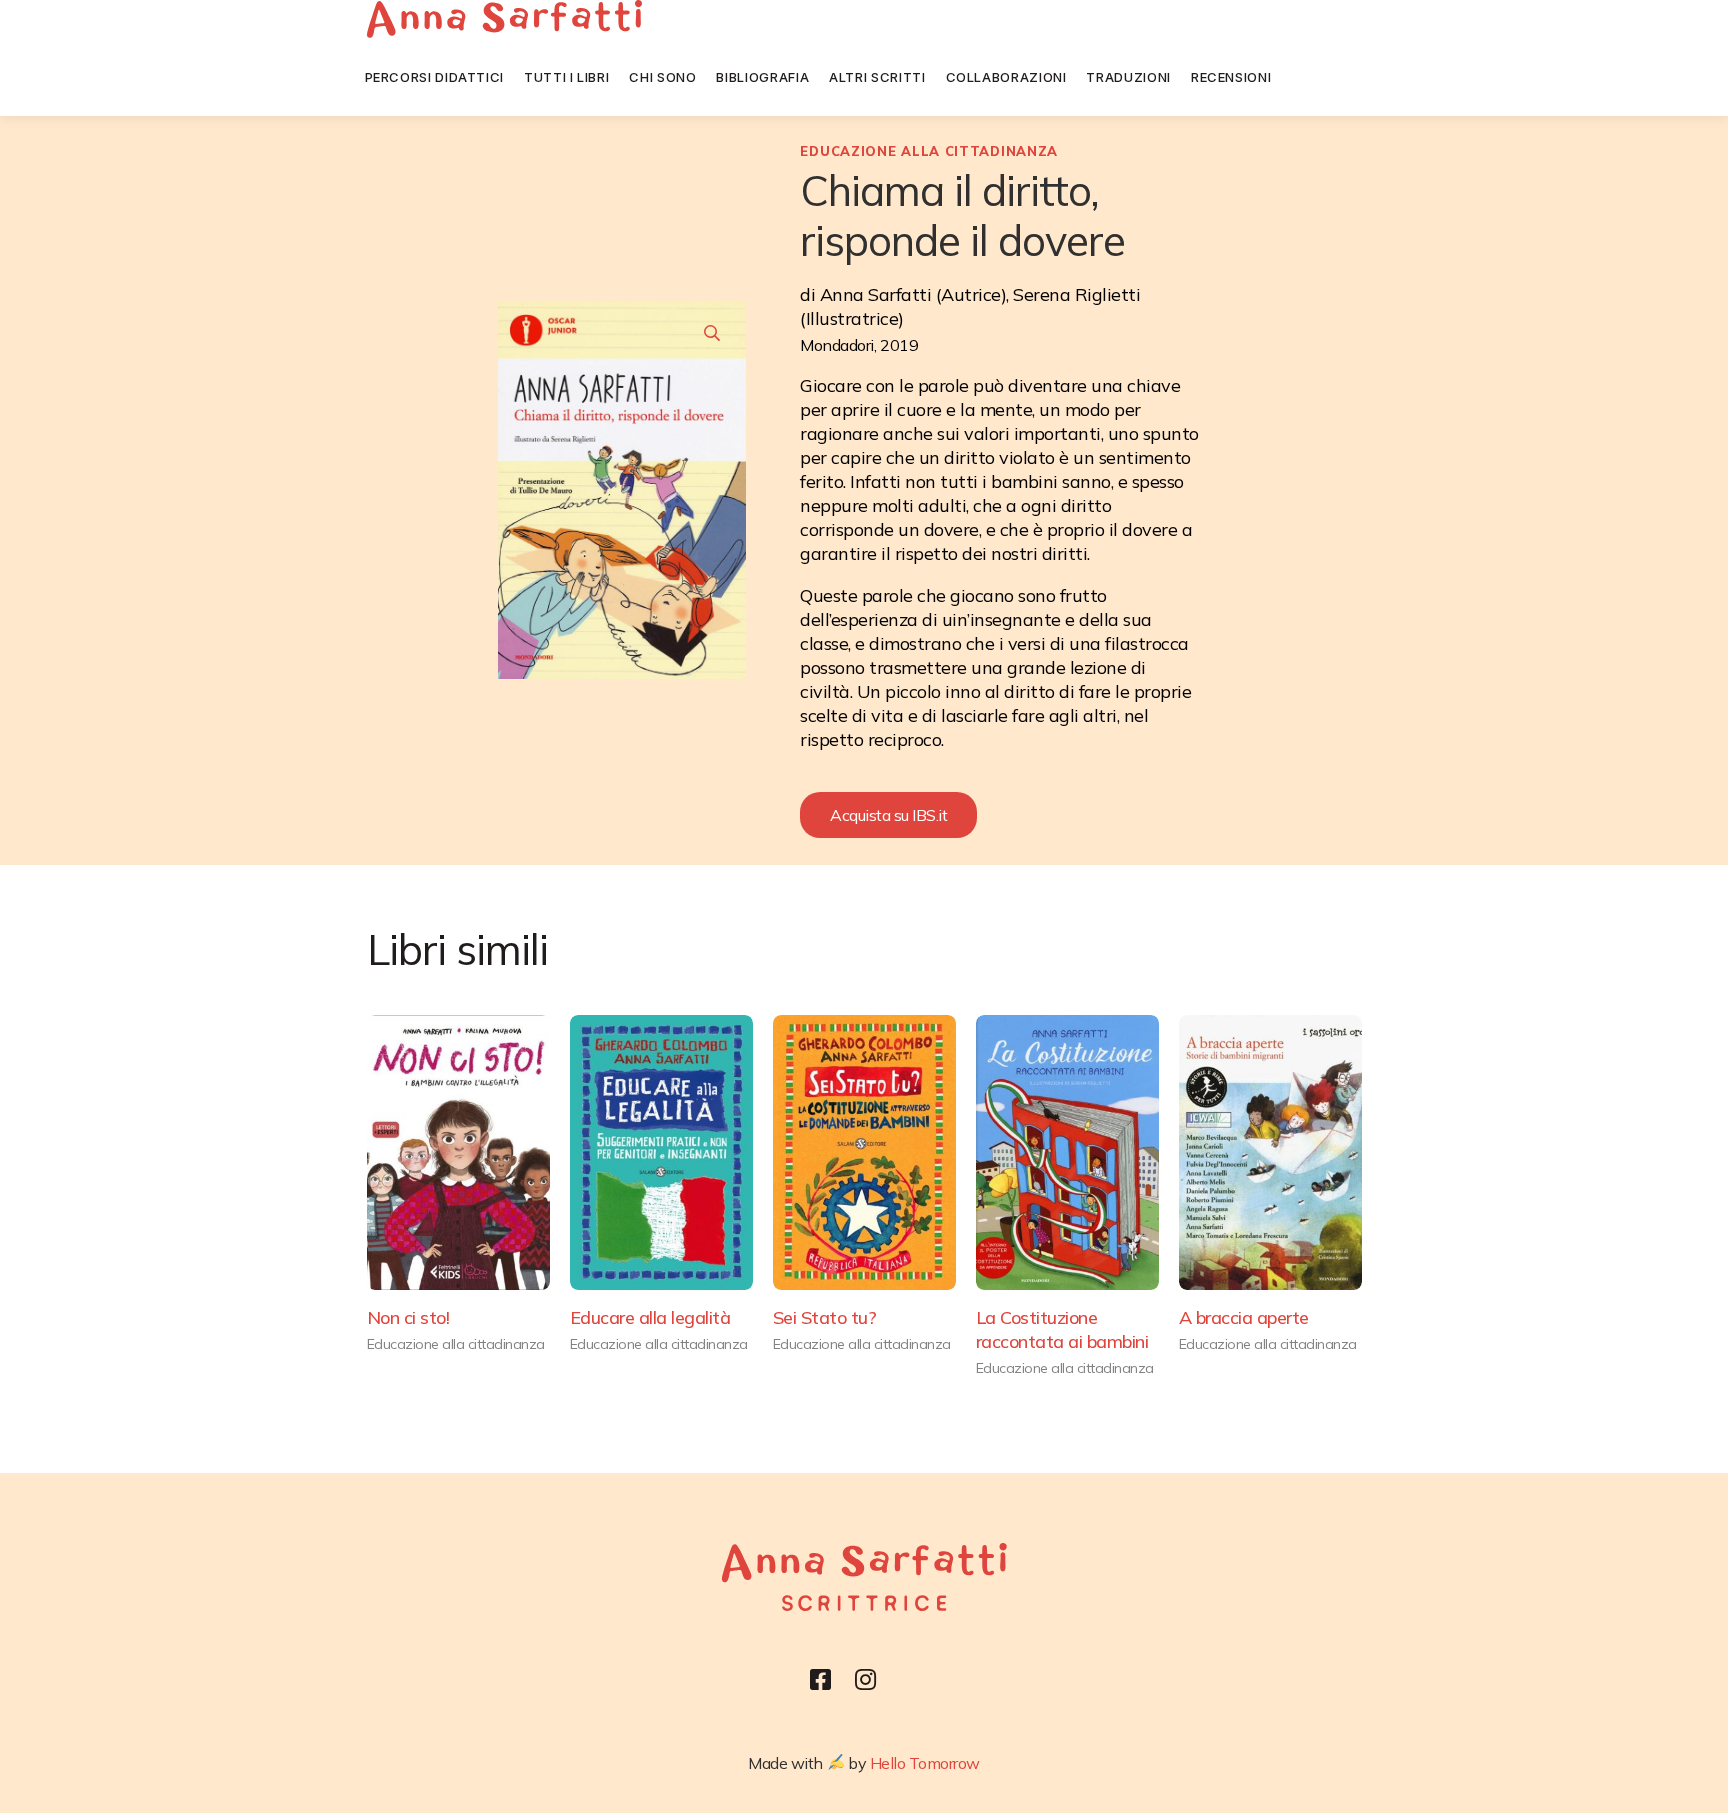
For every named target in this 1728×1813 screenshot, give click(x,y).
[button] (888, 815)
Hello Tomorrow (925, 1763)
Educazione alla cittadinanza (929, 151)
